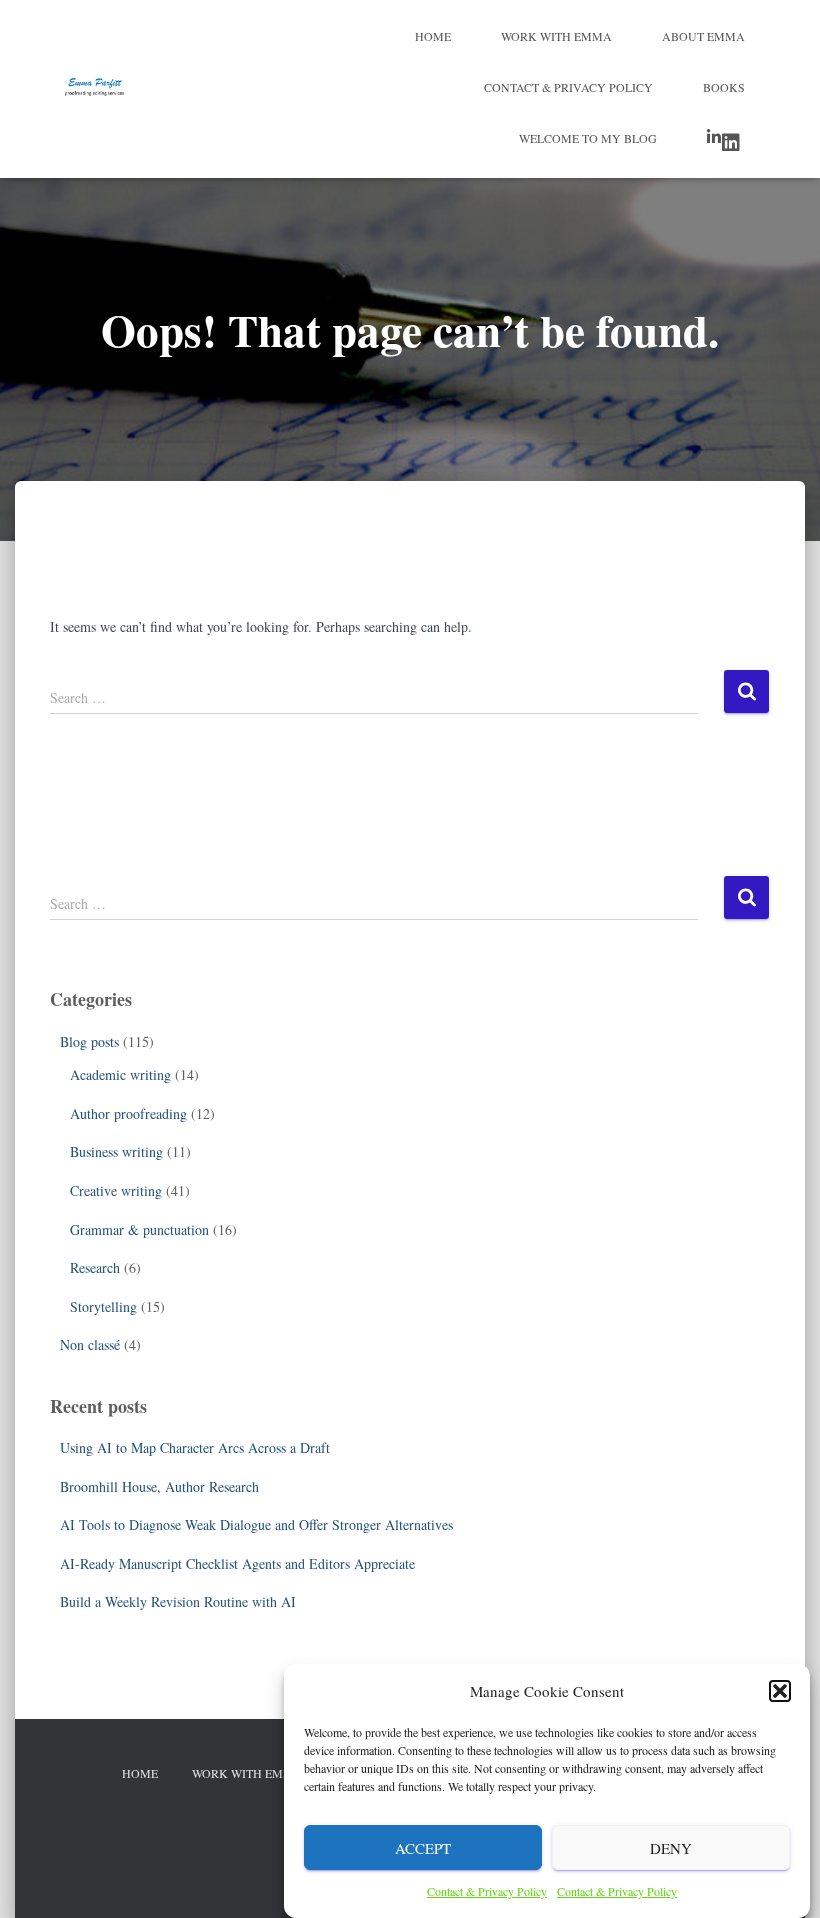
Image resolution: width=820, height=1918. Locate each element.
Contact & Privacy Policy (487, 1891)
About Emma (703, 36)
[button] (780, 1691)
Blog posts (89, 1041)
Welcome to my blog (588, 138)
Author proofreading (128, 1113)
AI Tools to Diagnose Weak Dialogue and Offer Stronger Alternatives (256, 1524)
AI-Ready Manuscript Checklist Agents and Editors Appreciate (237, 1563)
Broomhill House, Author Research (159, 1486)
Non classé (90, 1344)
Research (95, 1267)
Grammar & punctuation (139, 1229)
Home (433, 36)
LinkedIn (726, 140)
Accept (423, 1848)
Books (724, 87)
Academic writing (120, 1074)
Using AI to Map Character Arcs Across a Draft (195, 1447)
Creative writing (116, 1190)
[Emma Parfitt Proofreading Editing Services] (94, 89)
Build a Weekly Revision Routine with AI (178, 1601)
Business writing (116, 1151)
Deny (671, 1848)
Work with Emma (556, 36)
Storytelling (103, 1306)
